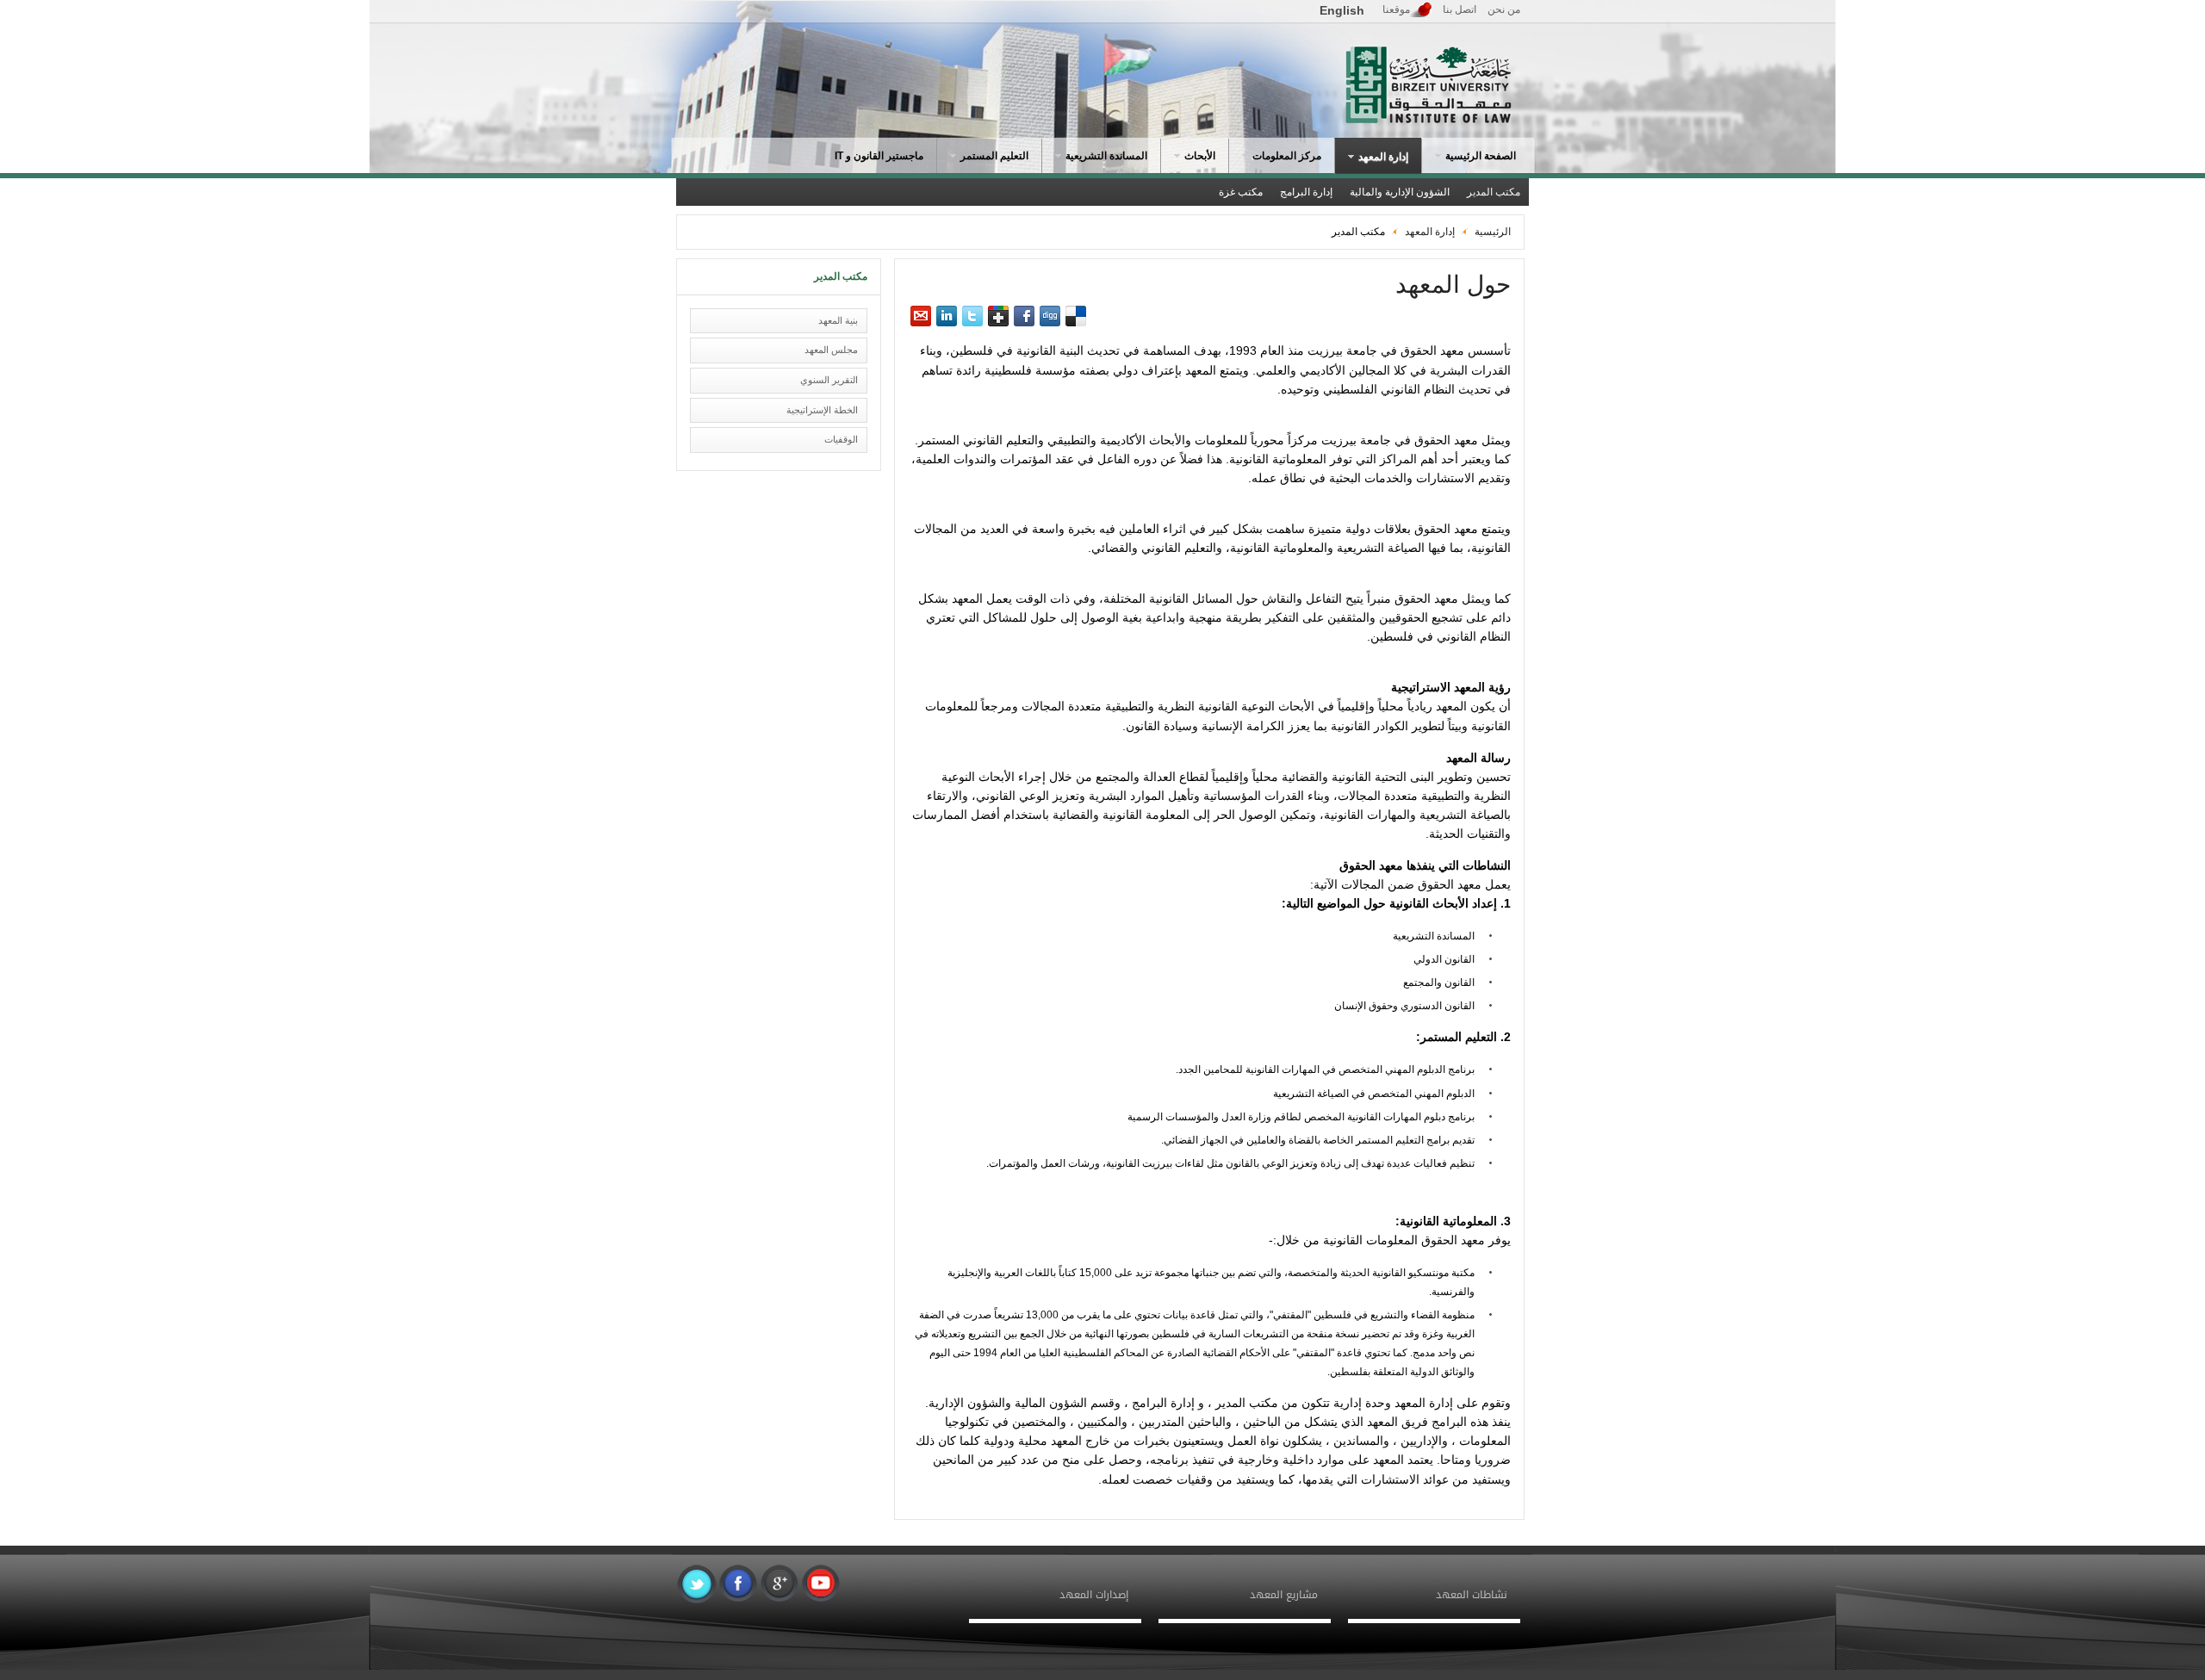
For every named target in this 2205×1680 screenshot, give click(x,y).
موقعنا (1396, 9)
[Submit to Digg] (1050, 316)
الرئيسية (1493, 232)
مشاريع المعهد (1284, 1595)
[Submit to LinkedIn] (947, 316)
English (1342, 10)
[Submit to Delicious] (1076, 316)
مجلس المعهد (831, 350)
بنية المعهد (838, 320)
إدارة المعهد (1429, 232)
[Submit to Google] (998, 316)
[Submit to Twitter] (972, 316)
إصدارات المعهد (1094, 1595)
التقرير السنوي (829, 380)
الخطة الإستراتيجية (822, 410)
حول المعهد (1453, 285)
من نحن (1504, 9)
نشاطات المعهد (1472, 1595)
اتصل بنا (1460, 9)
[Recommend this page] (921, 316)
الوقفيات (841, 439)
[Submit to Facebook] (1024, 316)
